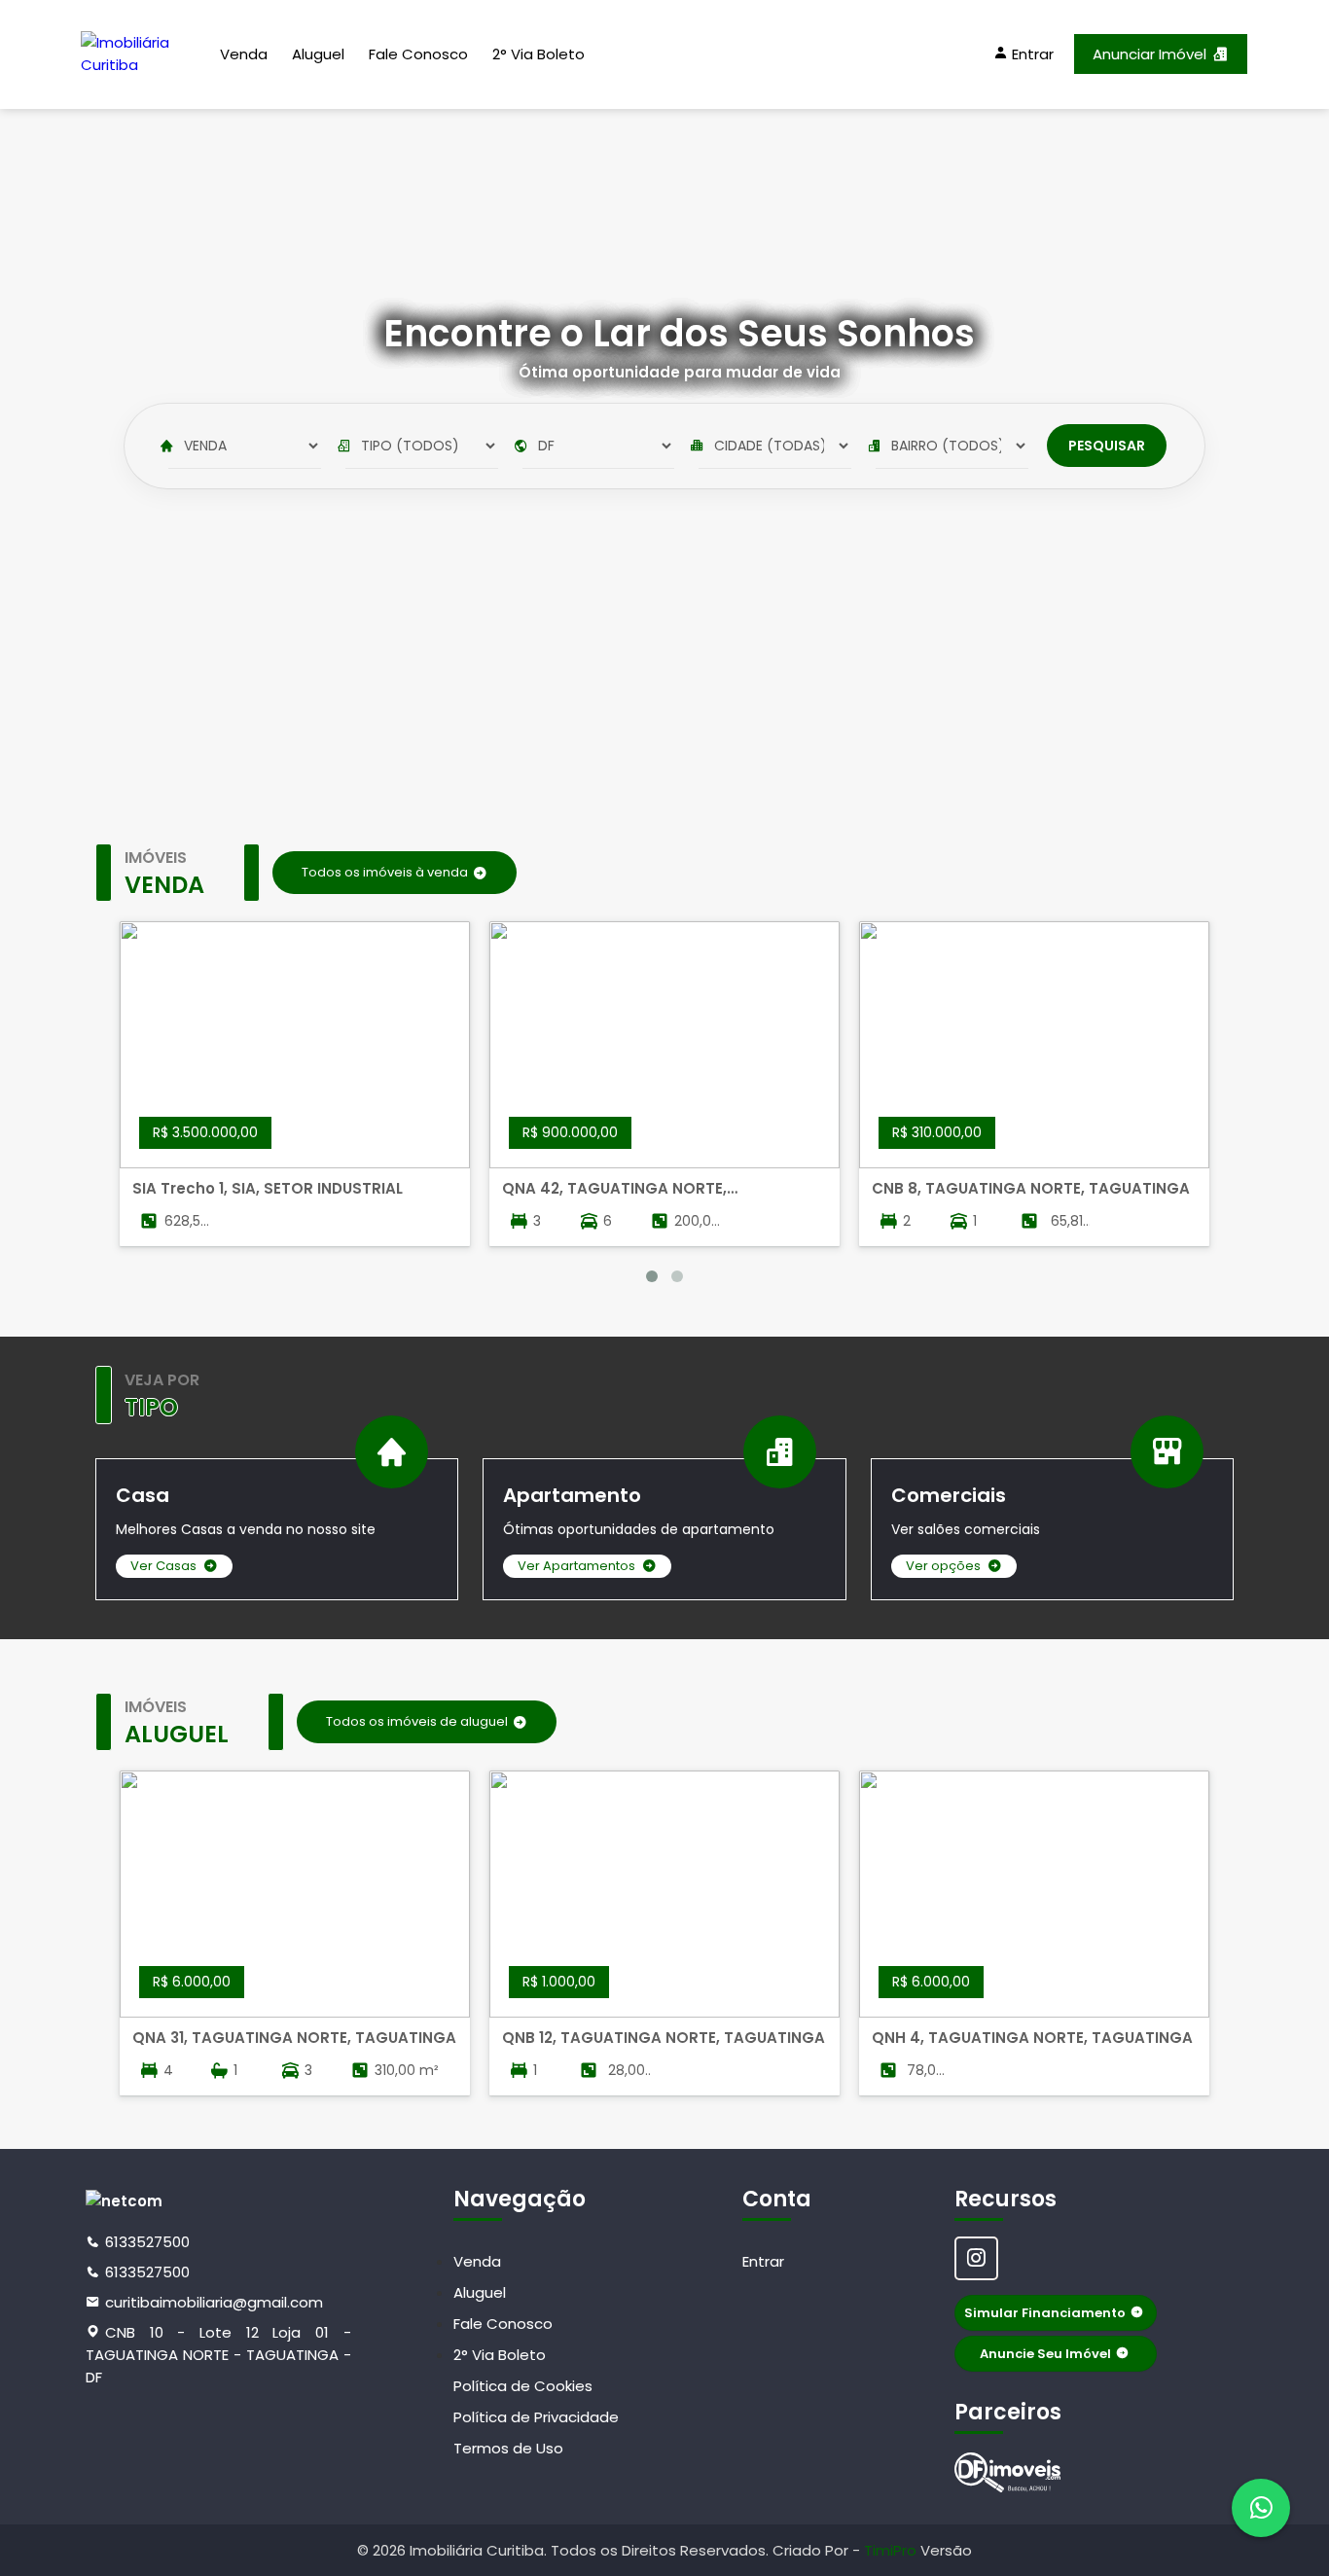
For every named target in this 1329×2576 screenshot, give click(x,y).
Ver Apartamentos (576, 1566)
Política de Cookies (523, 2386)
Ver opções (943, 1566)
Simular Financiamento (1045, 2313)
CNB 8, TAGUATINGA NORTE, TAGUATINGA (1031, 1188)
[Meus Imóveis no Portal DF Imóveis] (1008, 2472)
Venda (244, 54)
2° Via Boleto (539, 54)
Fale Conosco (418, 54)
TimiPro (892, 2550)
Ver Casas (163, 1566)
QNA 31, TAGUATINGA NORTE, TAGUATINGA (294, 2038)
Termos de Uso (508, 2448)
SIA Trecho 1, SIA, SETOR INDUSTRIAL (268, 1188)
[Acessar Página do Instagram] (976, 2258)
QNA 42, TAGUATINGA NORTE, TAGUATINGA (614, 1189)
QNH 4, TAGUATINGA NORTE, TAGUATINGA (1032, 2038)
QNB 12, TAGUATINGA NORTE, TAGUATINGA (664, 2038)
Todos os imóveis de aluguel (417, 1721)
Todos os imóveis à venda (385, 872)
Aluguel (318, 54)
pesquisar (1107, 446)
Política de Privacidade (536, 2417)
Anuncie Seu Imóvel (1045, 2354)
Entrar (763, 2261)
